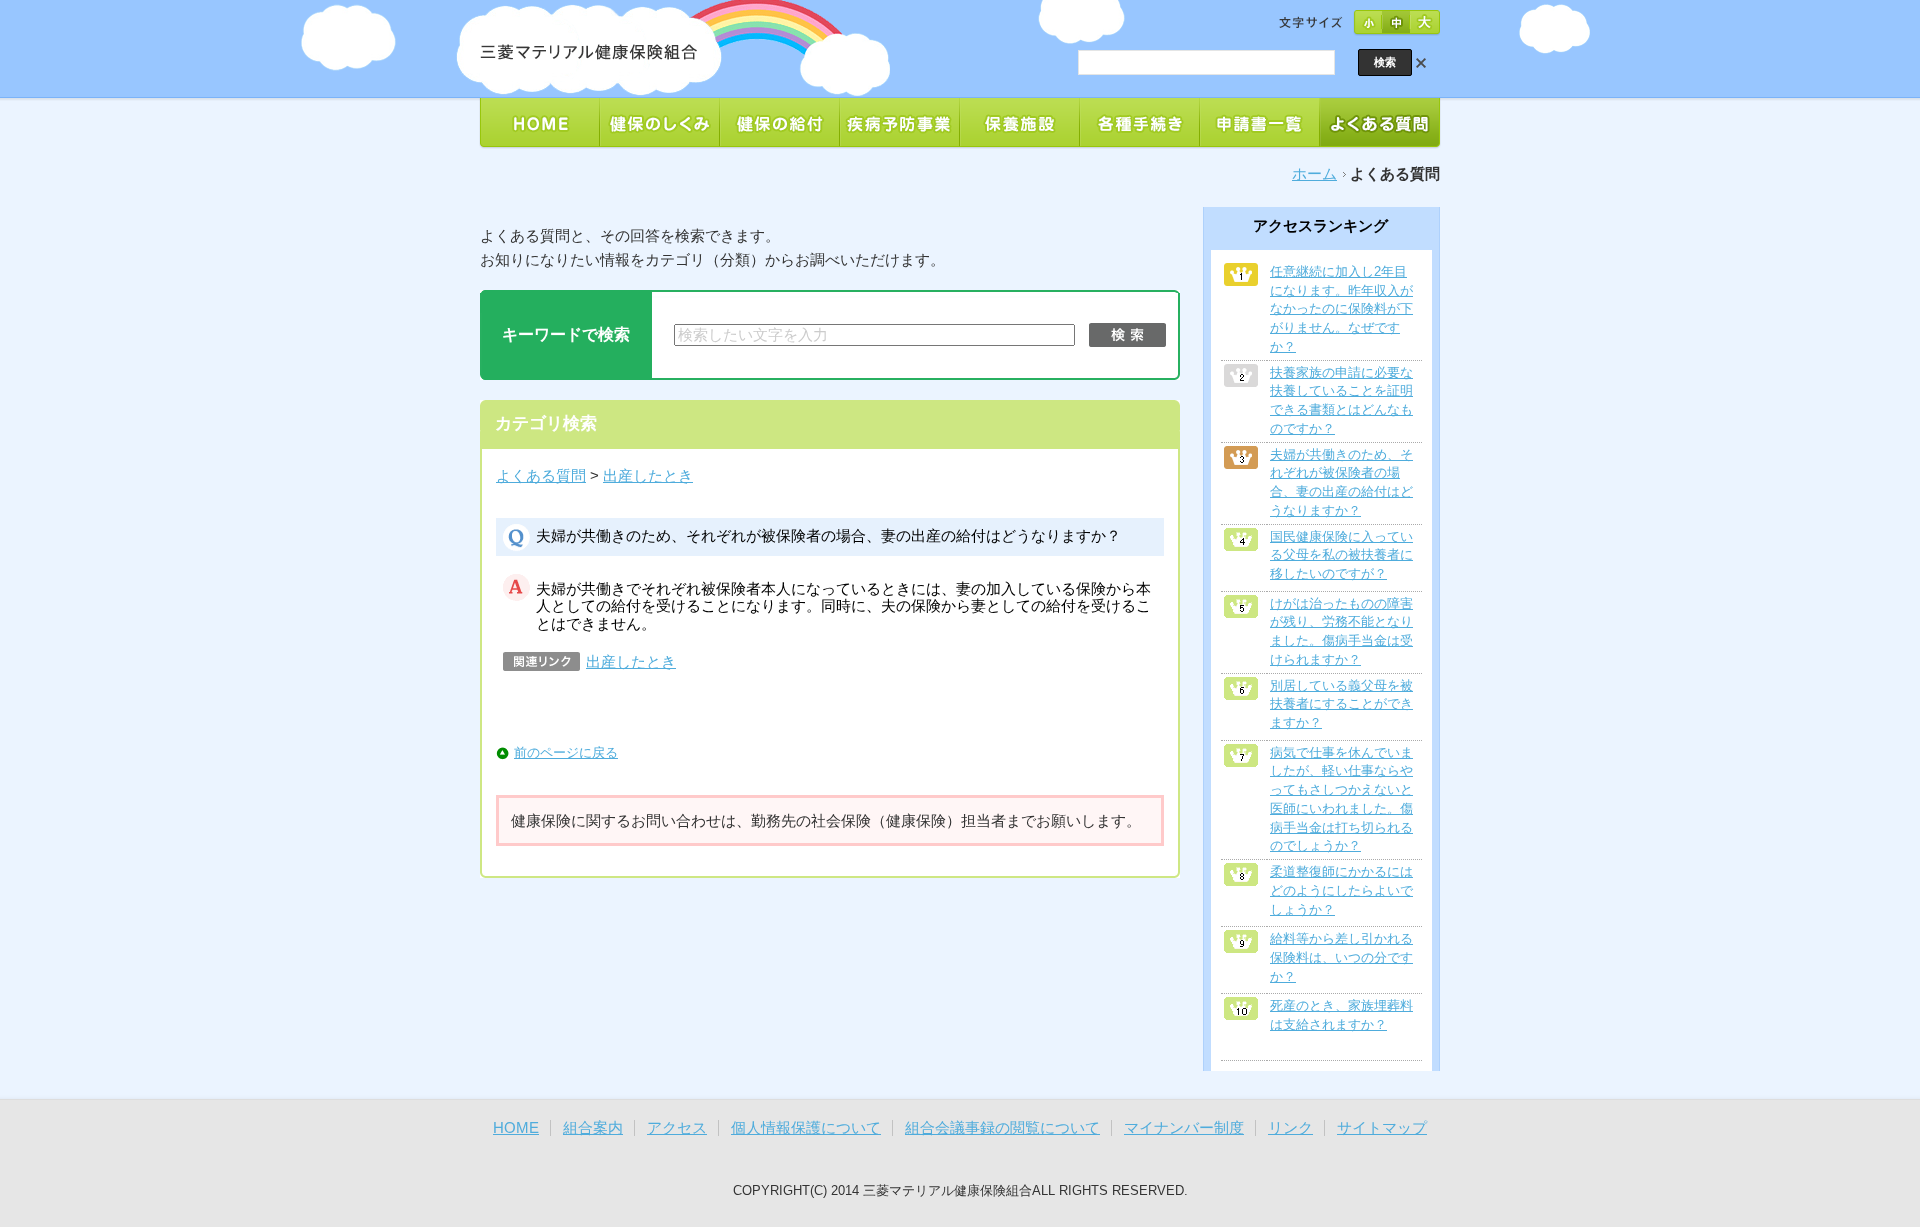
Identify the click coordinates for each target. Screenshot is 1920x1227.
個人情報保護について (806, 1128)
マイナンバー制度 (1184, 1128)
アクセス (677, 1128)
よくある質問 (541, 476)
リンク (1290, 1128)
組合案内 (593, 1128)
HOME (516, 1128)
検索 (1127, 335)
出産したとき (648, 476)
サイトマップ (1382, 1128)
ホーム (1314, 174)
